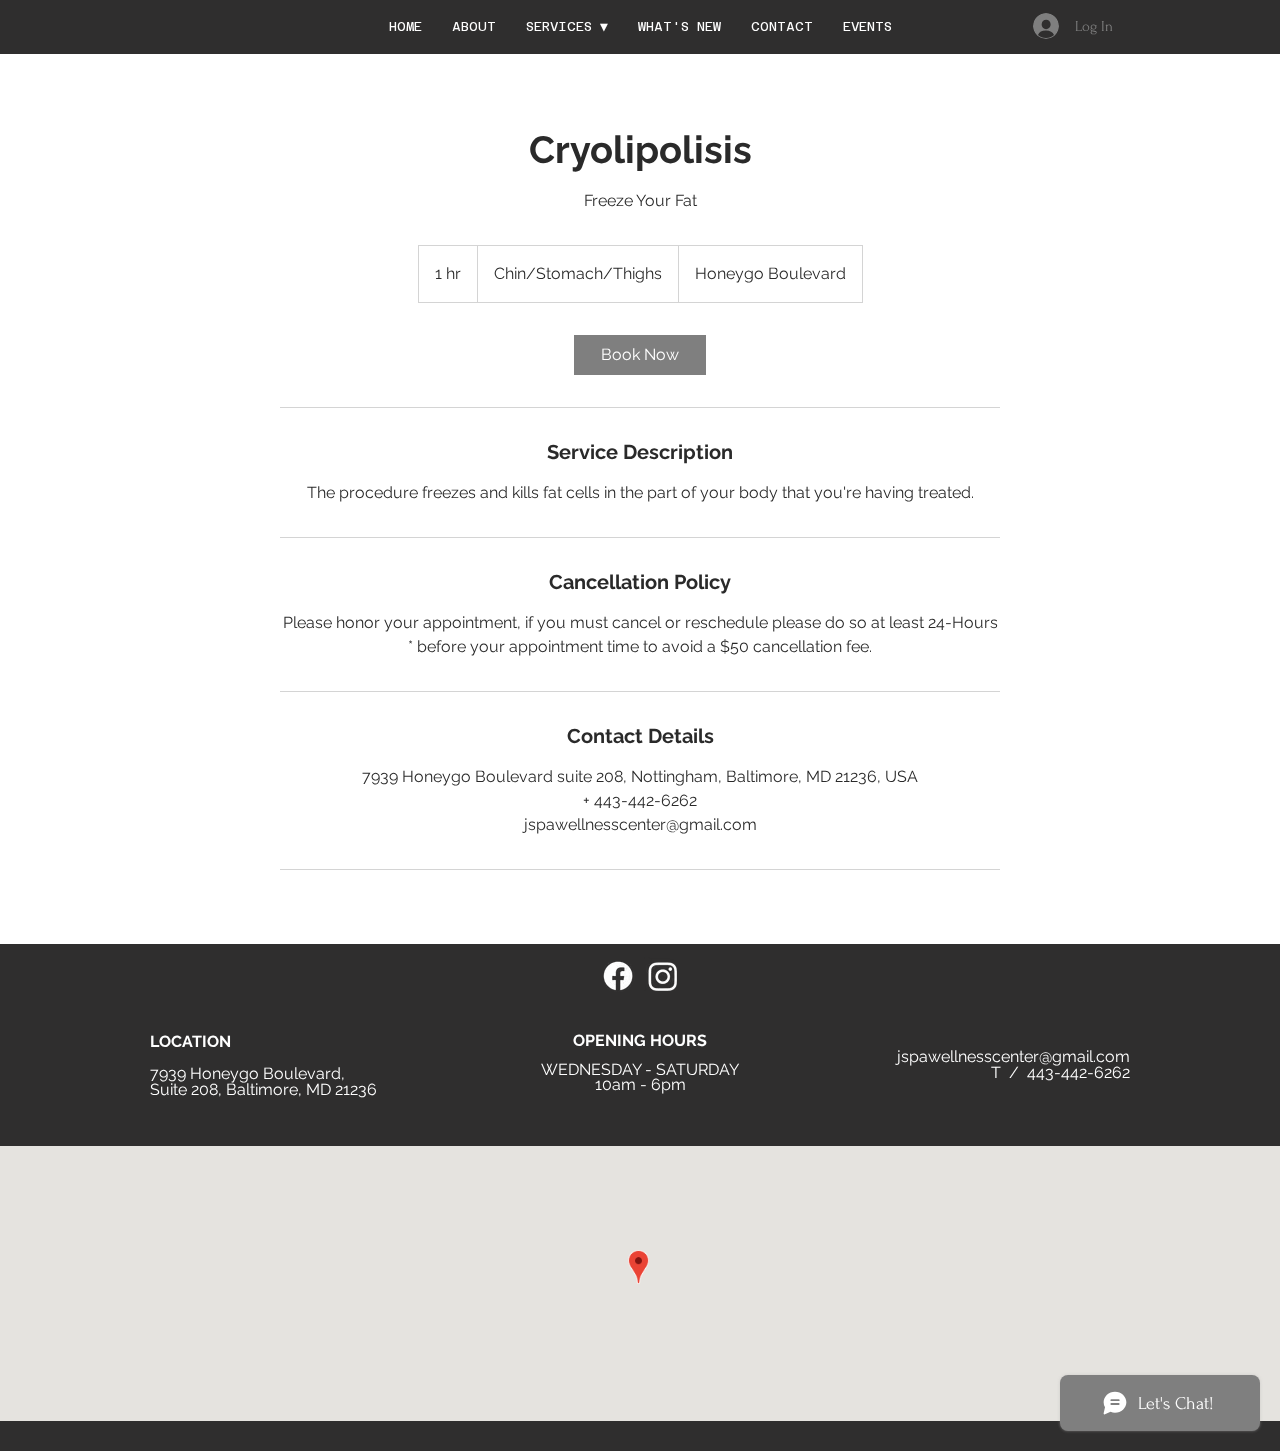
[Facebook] (618, 976)
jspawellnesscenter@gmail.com (1013, 1056)
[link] (640, 355)
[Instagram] (663, 976)
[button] (567, 26)
